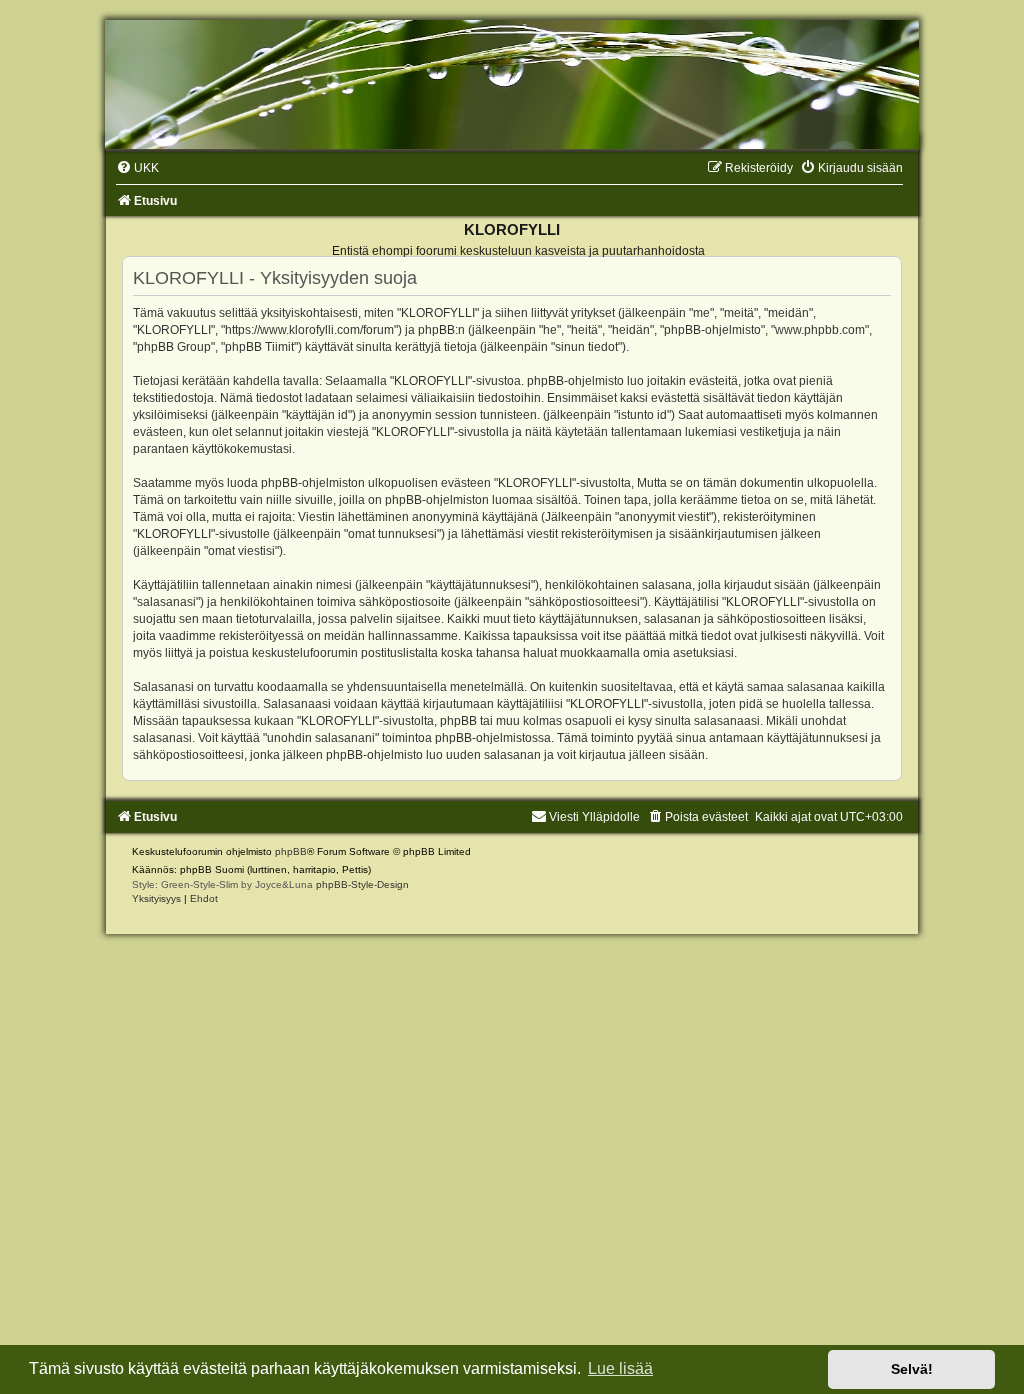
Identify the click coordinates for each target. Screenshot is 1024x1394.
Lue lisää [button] (620, 1368)
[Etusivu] (512, 84)
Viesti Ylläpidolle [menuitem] (594, 817)
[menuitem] (137, 168)
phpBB (291, 851)
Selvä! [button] (912, 1369)
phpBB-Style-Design (362, 884)
